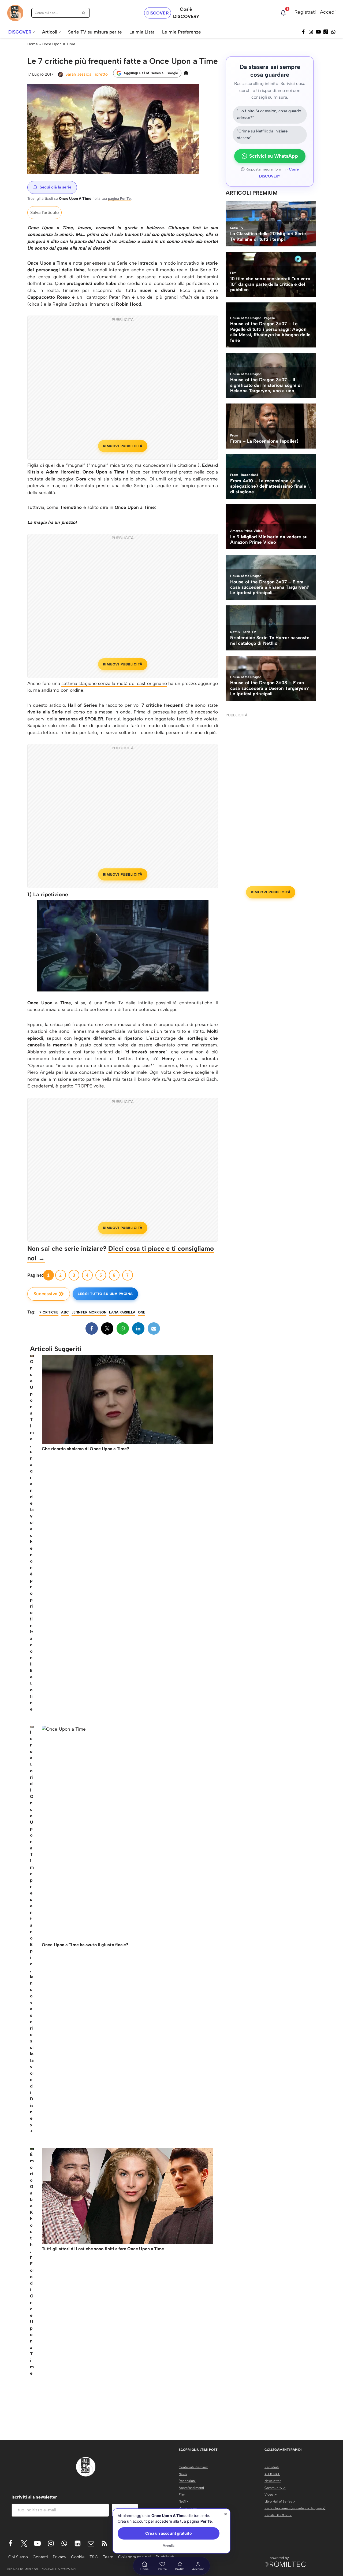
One (142, 1312)
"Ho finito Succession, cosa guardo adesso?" (269, 114)
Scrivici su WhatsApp (274, 156)
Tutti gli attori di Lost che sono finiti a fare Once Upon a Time (103, 2249)
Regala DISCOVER (278, 2515)
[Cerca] (84, 13)
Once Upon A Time (59, 44)
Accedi (328, 12)
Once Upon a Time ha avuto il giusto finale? (85, 1945)
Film (182, 2494)
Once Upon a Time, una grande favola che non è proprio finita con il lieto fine (32, 1535)
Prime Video (188, 2508)
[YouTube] (318, 32)
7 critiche (49, 1312)
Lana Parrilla (122, 1312)
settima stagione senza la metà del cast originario (114, 683)
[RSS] (104, 2543)
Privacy (59, 2557)
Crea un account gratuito (168, 2533)
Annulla (169, 2546)
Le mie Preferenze (182, 32)
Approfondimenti (191, 2488)
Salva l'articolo (44, 212)
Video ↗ (271, 2494)
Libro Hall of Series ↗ (280, 2501)
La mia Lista (142, 32)
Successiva (45, 1294)
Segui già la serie (55, 187)
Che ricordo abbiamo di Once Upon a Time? (85, 1449)
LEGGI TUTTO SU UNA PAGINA (105, 1294)
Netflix (184, 2501)
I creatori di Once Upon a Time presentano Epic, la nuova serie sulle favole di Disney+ (32, 1932)
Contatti (40, 2557)
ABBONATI (272, 2474)
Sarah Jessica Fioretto (87, 74)
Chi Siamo (18, 2557)
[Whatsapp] (333, 32)
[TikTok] (326, 32)
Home (33, 44)
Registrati (305, 12)
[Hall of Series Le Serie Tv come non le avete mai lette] (15, 13)
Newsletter (273, 2481)
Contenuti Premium (193, 2467)
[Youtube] (37, 2543)
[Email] (154, 1328)
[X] (107, 1328)
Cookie (78, 2557)
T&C (94, 2557)
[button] (34, 32)
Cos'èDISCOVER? (186, 13)
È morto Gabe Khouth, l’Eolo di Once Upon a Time (32, 2264)
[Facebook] (303, 32)
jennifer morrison (89, 1312)
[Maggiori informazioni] (186, 73)
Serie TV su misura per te (95, 32)
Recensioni (187, 2481)
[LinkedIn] (138, 1328)
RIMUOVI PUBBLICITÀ (123, 446)
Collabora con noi (135, 2557)
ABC (65, 1312)
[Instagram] (311, 32)
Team (108, 2557)
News (183, 2474)
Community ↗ (275, 2488)
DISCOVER (158, 13)
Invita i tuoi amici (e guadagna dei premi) (295, 2508)
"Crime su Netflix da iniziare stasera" (262, 135)
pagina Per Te (119, 198)
